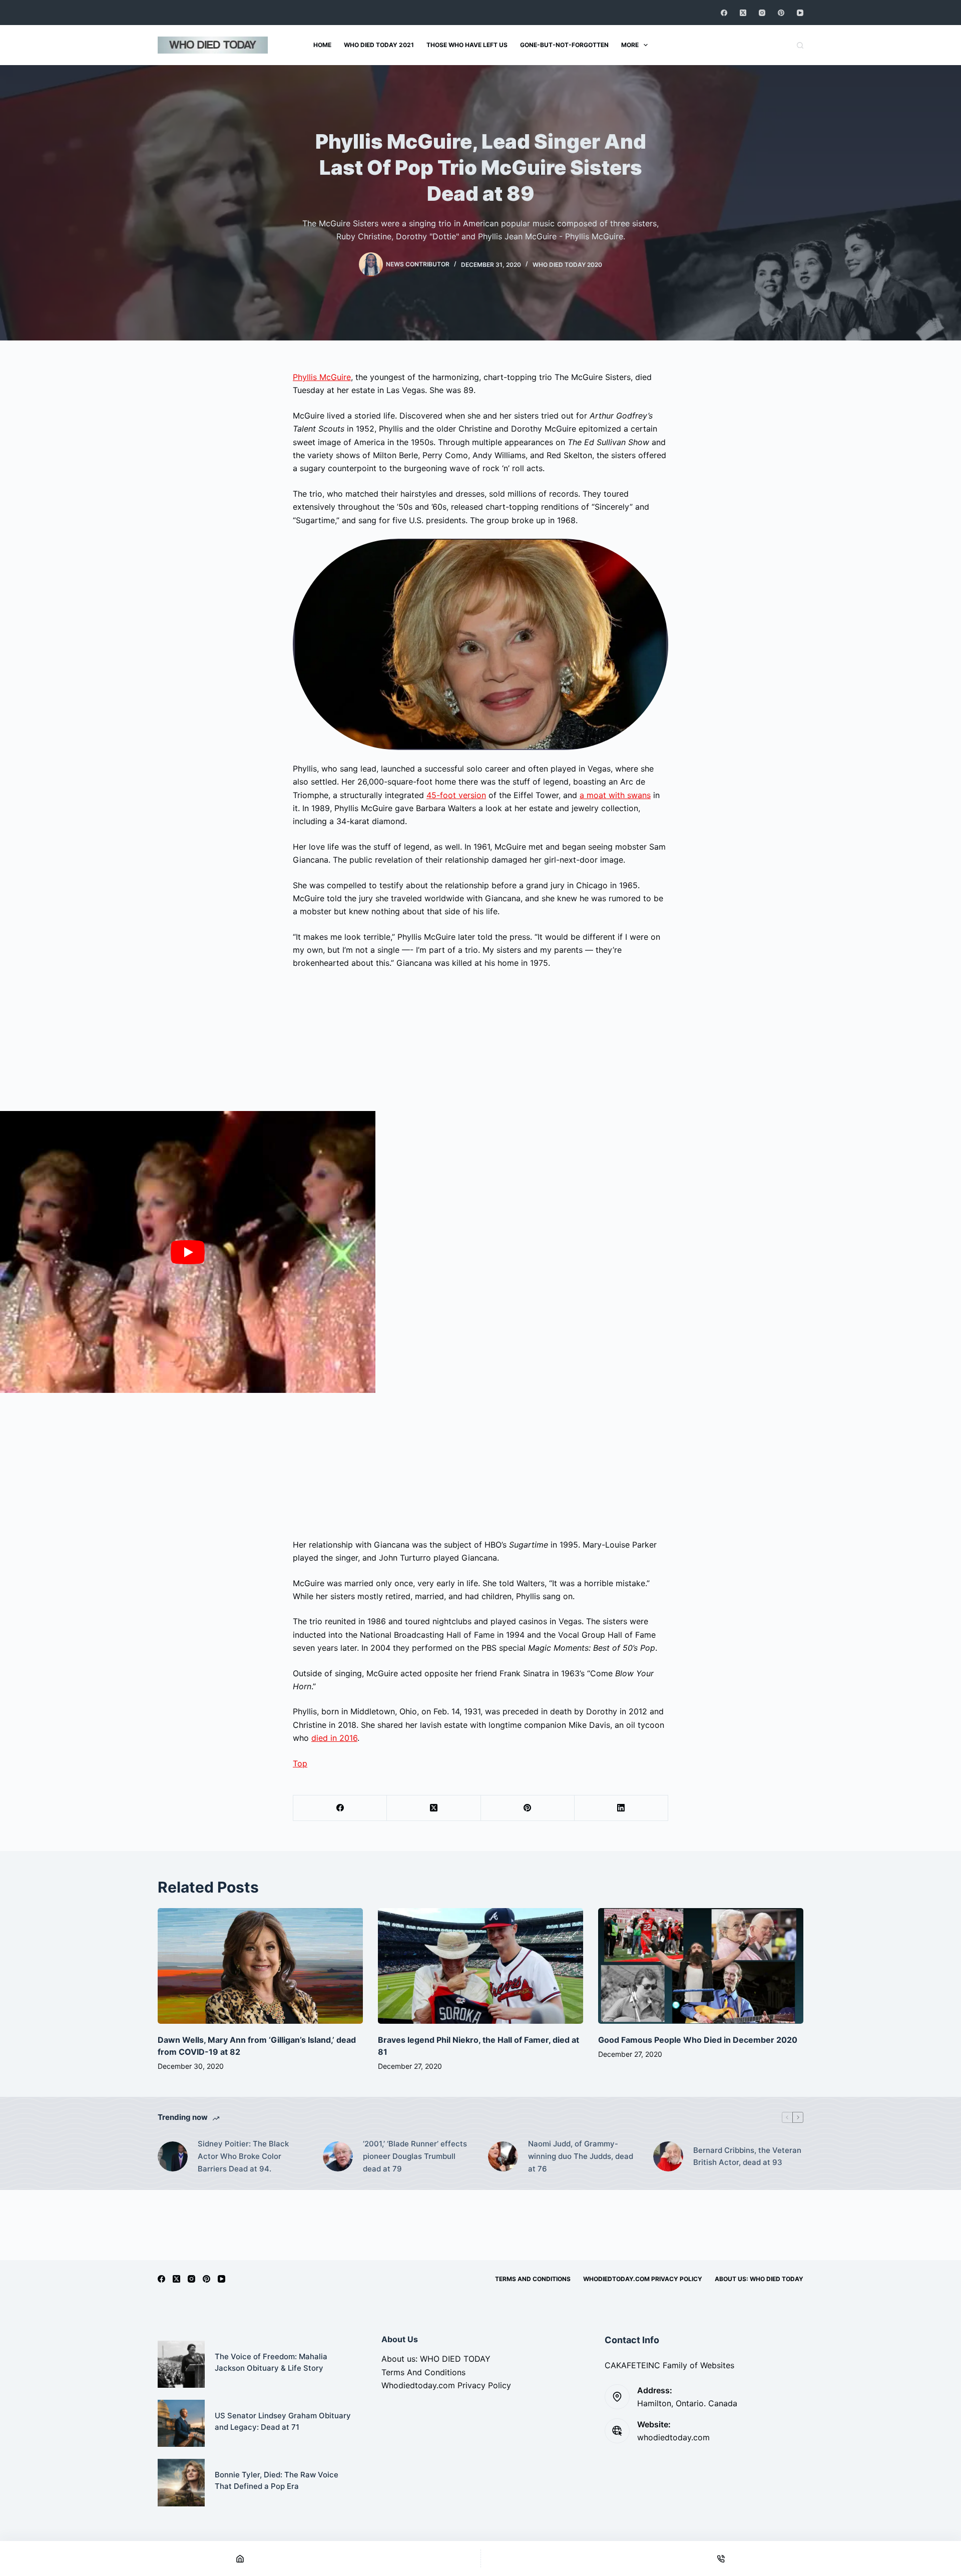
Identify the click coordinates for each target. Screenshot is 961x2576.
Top (300, 1763)
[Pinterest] (781, 13)
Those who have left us (467, 45)
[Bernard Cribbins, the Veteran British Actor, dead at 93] (668, 2156)
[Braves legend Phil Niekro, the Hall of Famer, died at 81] (480, 1966)
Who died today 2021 (379, 45)
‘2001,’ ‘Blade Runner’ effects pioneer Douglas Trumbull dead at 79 (415, 2156)
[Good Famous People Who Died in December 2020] (701, 1966)
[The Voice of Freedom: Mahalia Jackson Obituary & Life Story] (181, 2364)
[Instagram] (762, 13)
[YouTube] (800, 13)
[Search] (800, 45)
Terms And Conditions (533, 2279)
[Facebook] (724, 13)
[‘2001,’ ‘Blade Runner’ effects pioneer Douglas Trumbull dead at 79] (338, 2156)
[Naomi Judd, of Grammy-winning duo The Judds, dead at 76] (503, 2156)
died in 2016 (334, 1738)
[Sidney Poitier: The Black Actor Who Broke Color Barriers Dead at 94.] (173, 2156)
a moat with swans (615, 795)
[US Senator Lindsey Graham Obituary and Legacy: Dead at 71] (181, 2423)
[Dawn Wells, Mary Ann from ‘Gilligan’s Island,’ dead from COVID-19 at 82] (260, 1966)
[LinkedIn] (621, 1808)
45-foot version (456, 795)
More (630, 45)
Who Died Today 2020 (567, 265)
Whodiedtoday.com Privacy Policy (643, 2279)
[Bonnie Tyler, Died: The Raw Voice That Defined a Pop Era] (181, 2482)
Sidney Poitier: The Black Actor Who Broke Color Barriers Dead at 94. (243, 2156)
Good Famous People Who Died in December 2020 (698, 2040)
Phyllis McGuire (322, 377)
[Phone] (721, 2558)
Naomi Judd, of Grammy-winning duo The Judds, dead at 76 (581, 2156)
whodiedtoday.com (673, 2437)
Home (322, 45)
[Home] (240, 2558)
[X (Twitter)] (743, 13)
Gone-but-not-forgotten (564, 45)
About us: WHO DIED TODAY (759, 2279)
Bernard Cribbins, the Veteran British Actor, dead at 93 (747, 2156)
